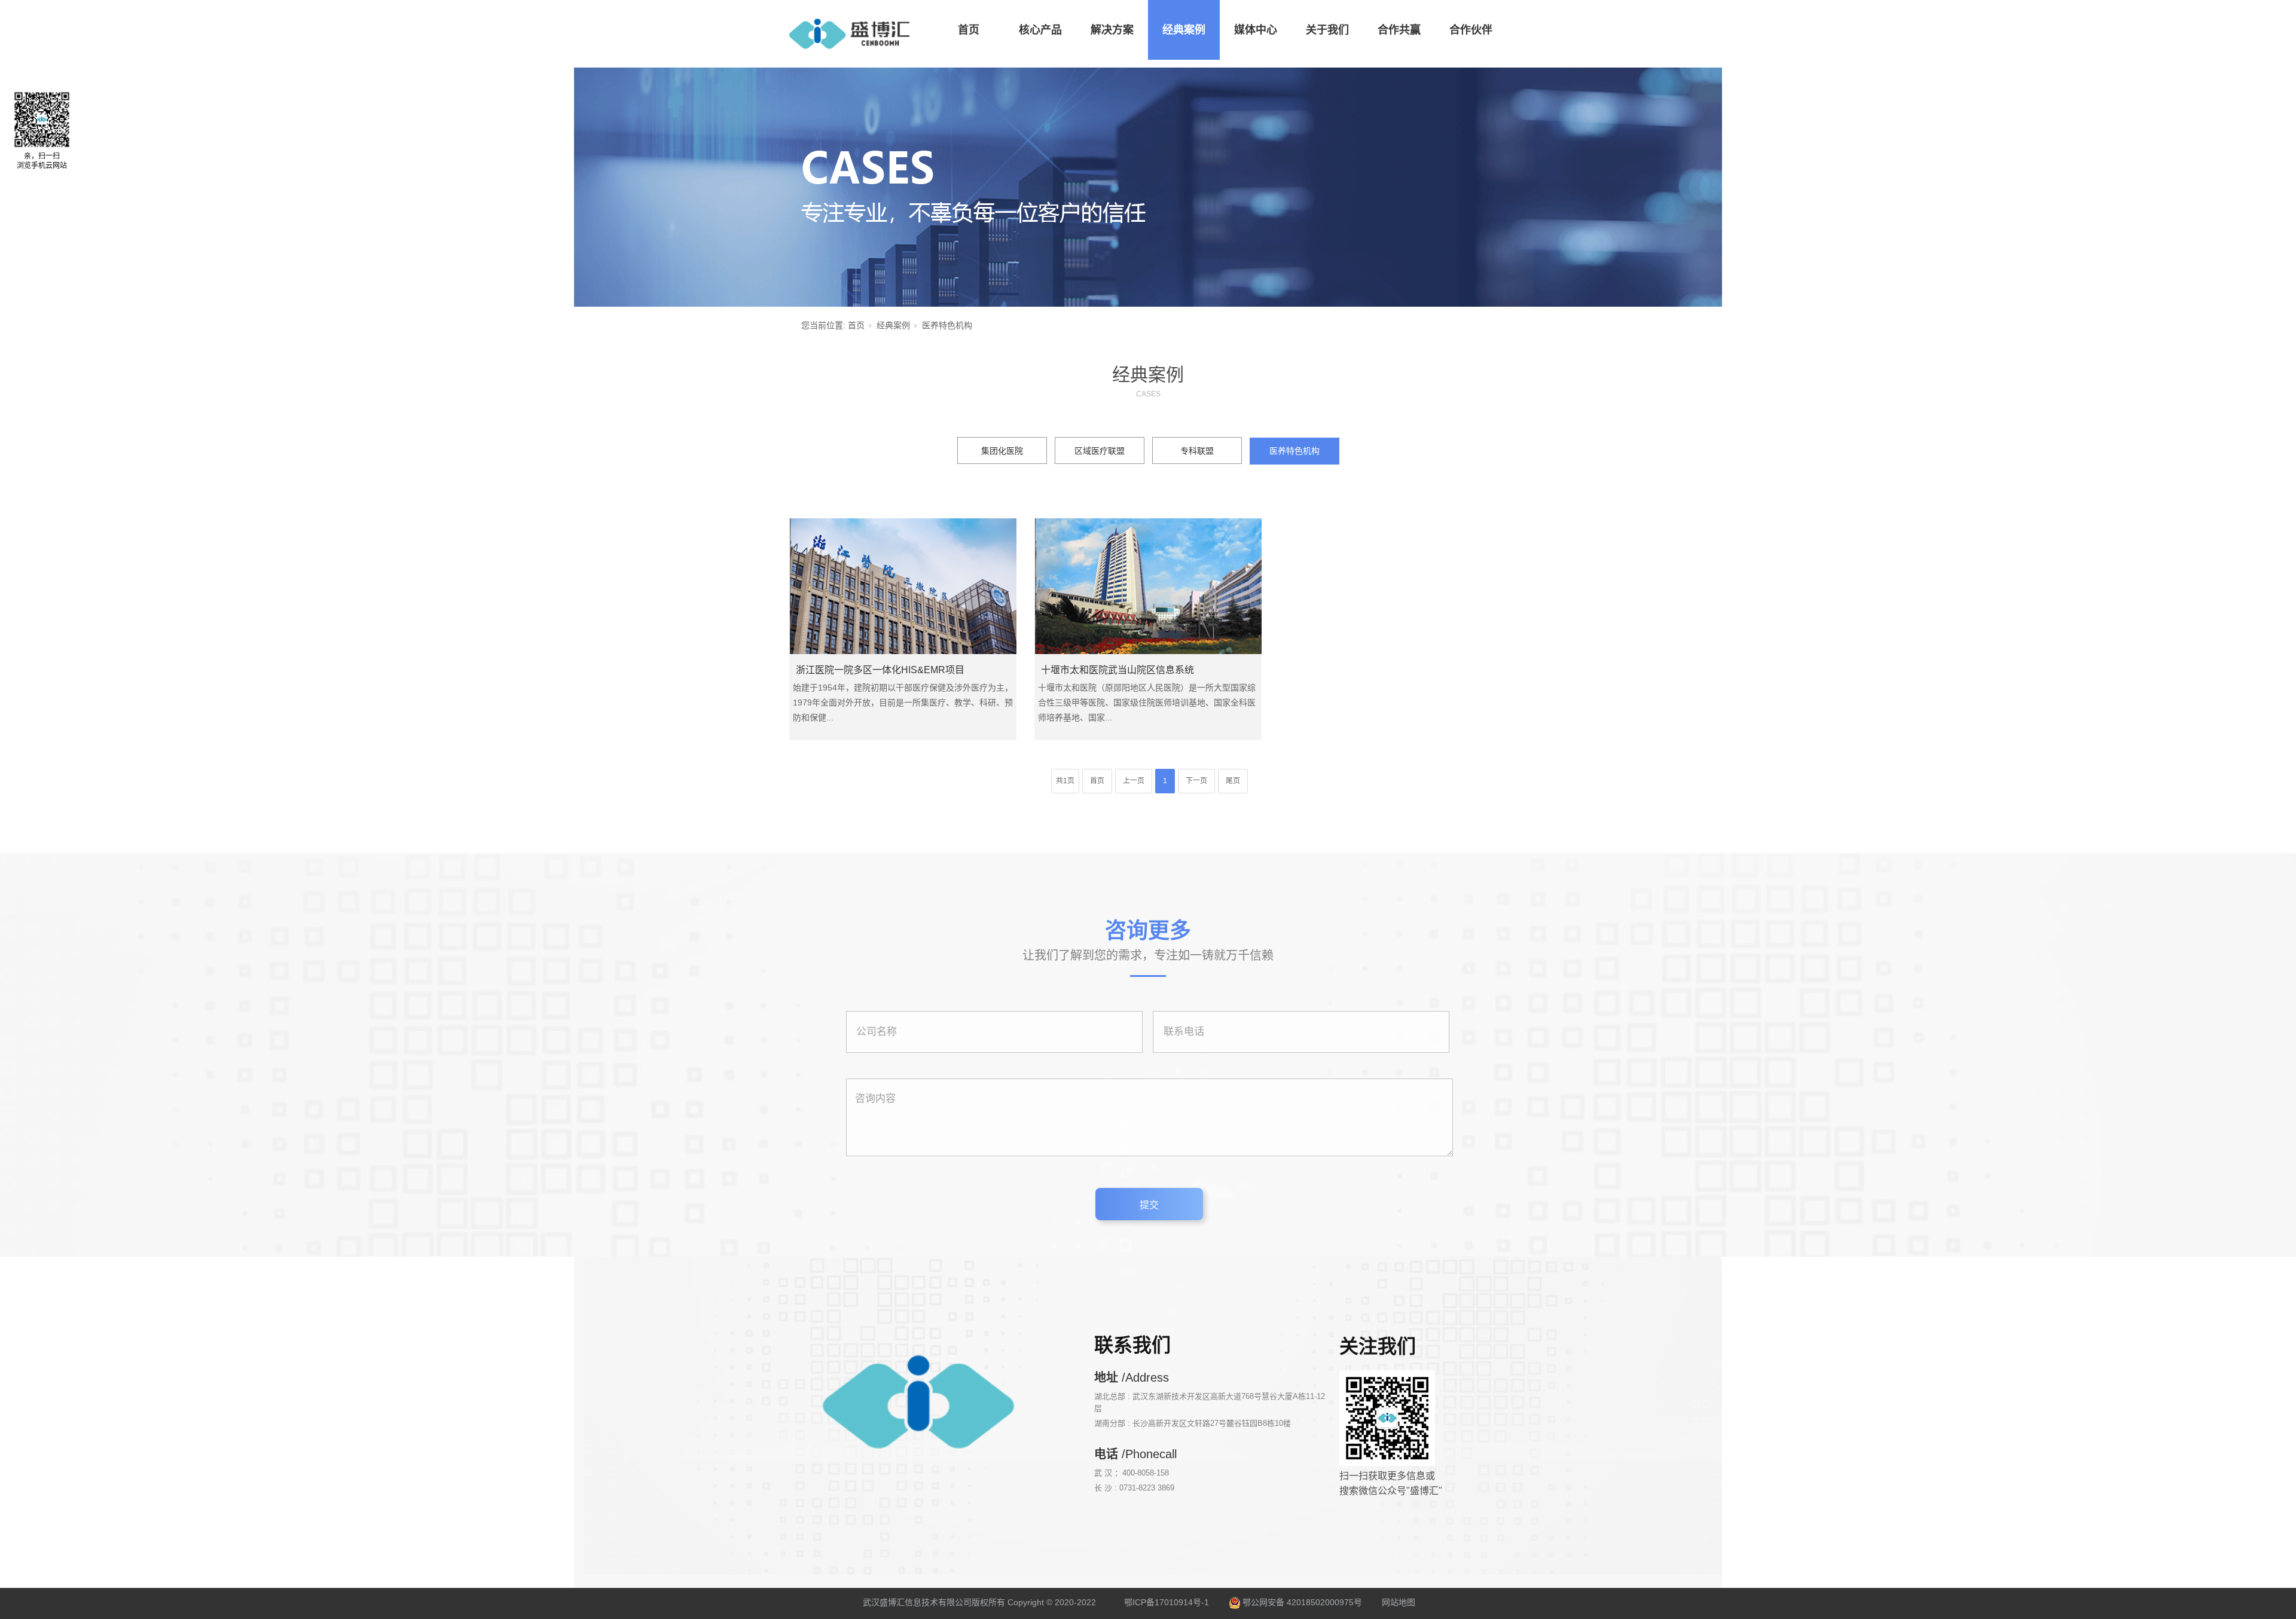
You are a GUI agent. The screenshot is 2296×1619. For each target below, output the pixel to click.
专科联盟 (1197, 451)
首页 (969, 30)
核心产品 (1040, 30)
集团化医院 (1002, 451)
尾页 (1233, 781)
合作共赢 (1399, 30)
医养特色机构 (1294, 451)
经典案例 (1184, 30)
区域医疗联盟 (1100, 451)
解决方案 (1112, 30)
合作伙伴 (1471, 30)
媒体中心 (1256, 30)
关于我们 (1327, 30)
